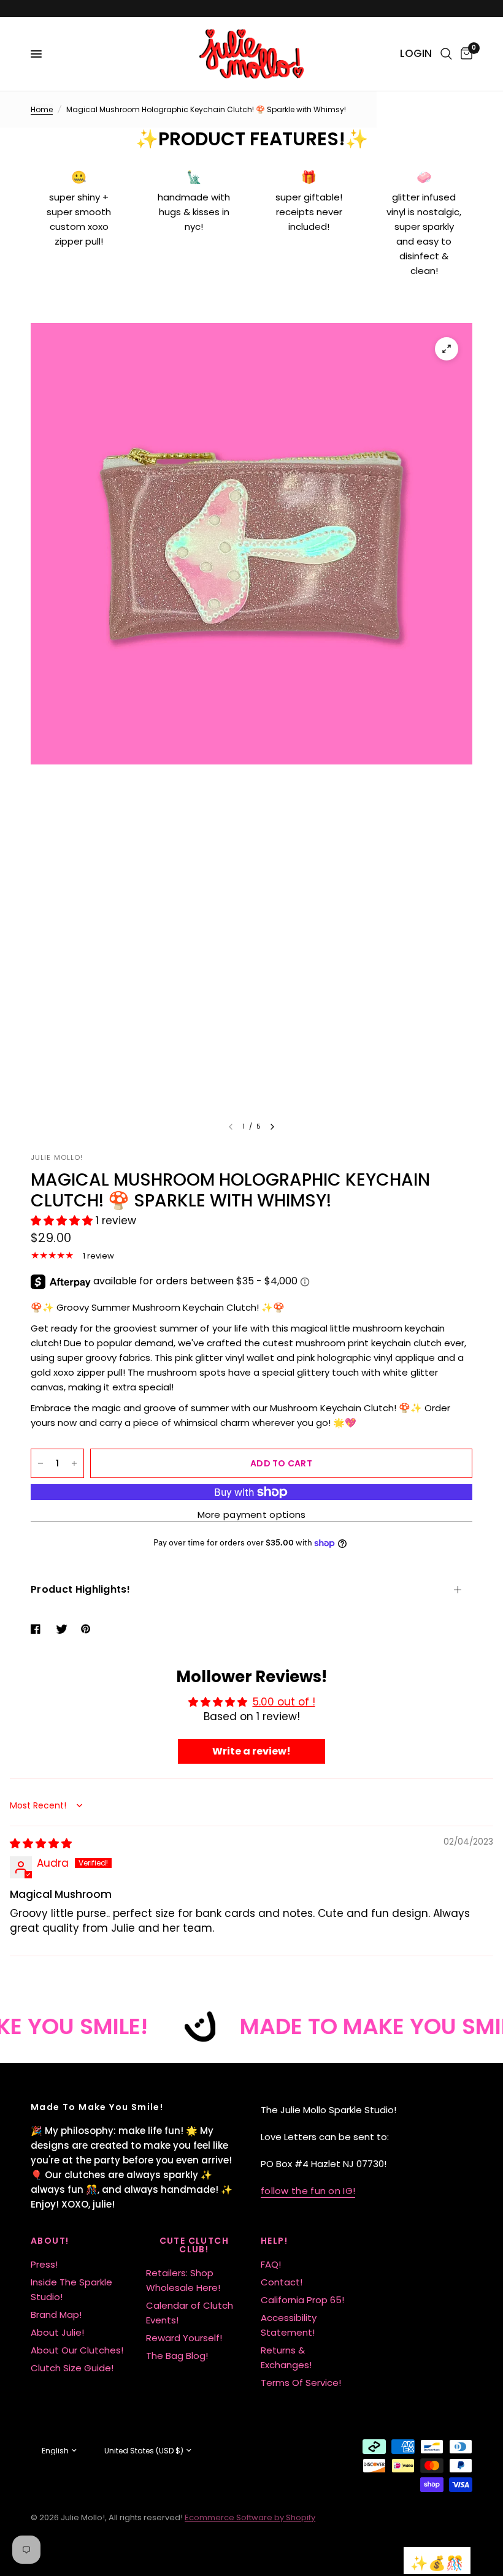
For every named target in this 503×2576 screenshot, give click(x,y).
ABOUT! (50, 2241)
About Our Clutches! (77, 2350)
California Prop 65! (302, 2300)
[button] (63, 1221)
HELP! (274, 2241)
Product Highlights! (80, 1589)
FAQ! (271, 2264)
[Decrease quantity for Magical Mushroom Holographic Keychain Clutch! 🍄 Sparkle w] (40, 1463)
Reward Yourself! (184, 2338)
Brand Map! (56, 2315)
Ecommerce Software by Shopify (250, 2517)
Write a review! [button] (251, 1751)
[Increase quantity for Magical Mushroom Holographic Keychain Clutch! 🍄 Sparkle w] (74, 1463)
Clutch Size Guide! (72, 2368)
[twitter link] (63, 1629)
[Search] (446, 54)
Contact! (282, 2282)
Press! (44, 2264)
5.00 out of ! (284, 1702)
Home (42, 109)
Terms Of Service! (301, 2383)
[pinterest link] (88, 1629)
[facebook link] (38, 1629)
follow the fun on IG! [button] (308, 2191)
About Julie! (57, 2332)
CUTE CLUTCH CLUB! (194, 2245)
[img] (41, 1843)
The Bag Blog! (177, 2356)
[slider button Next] (272, 1127)
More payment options (252, 1515)
